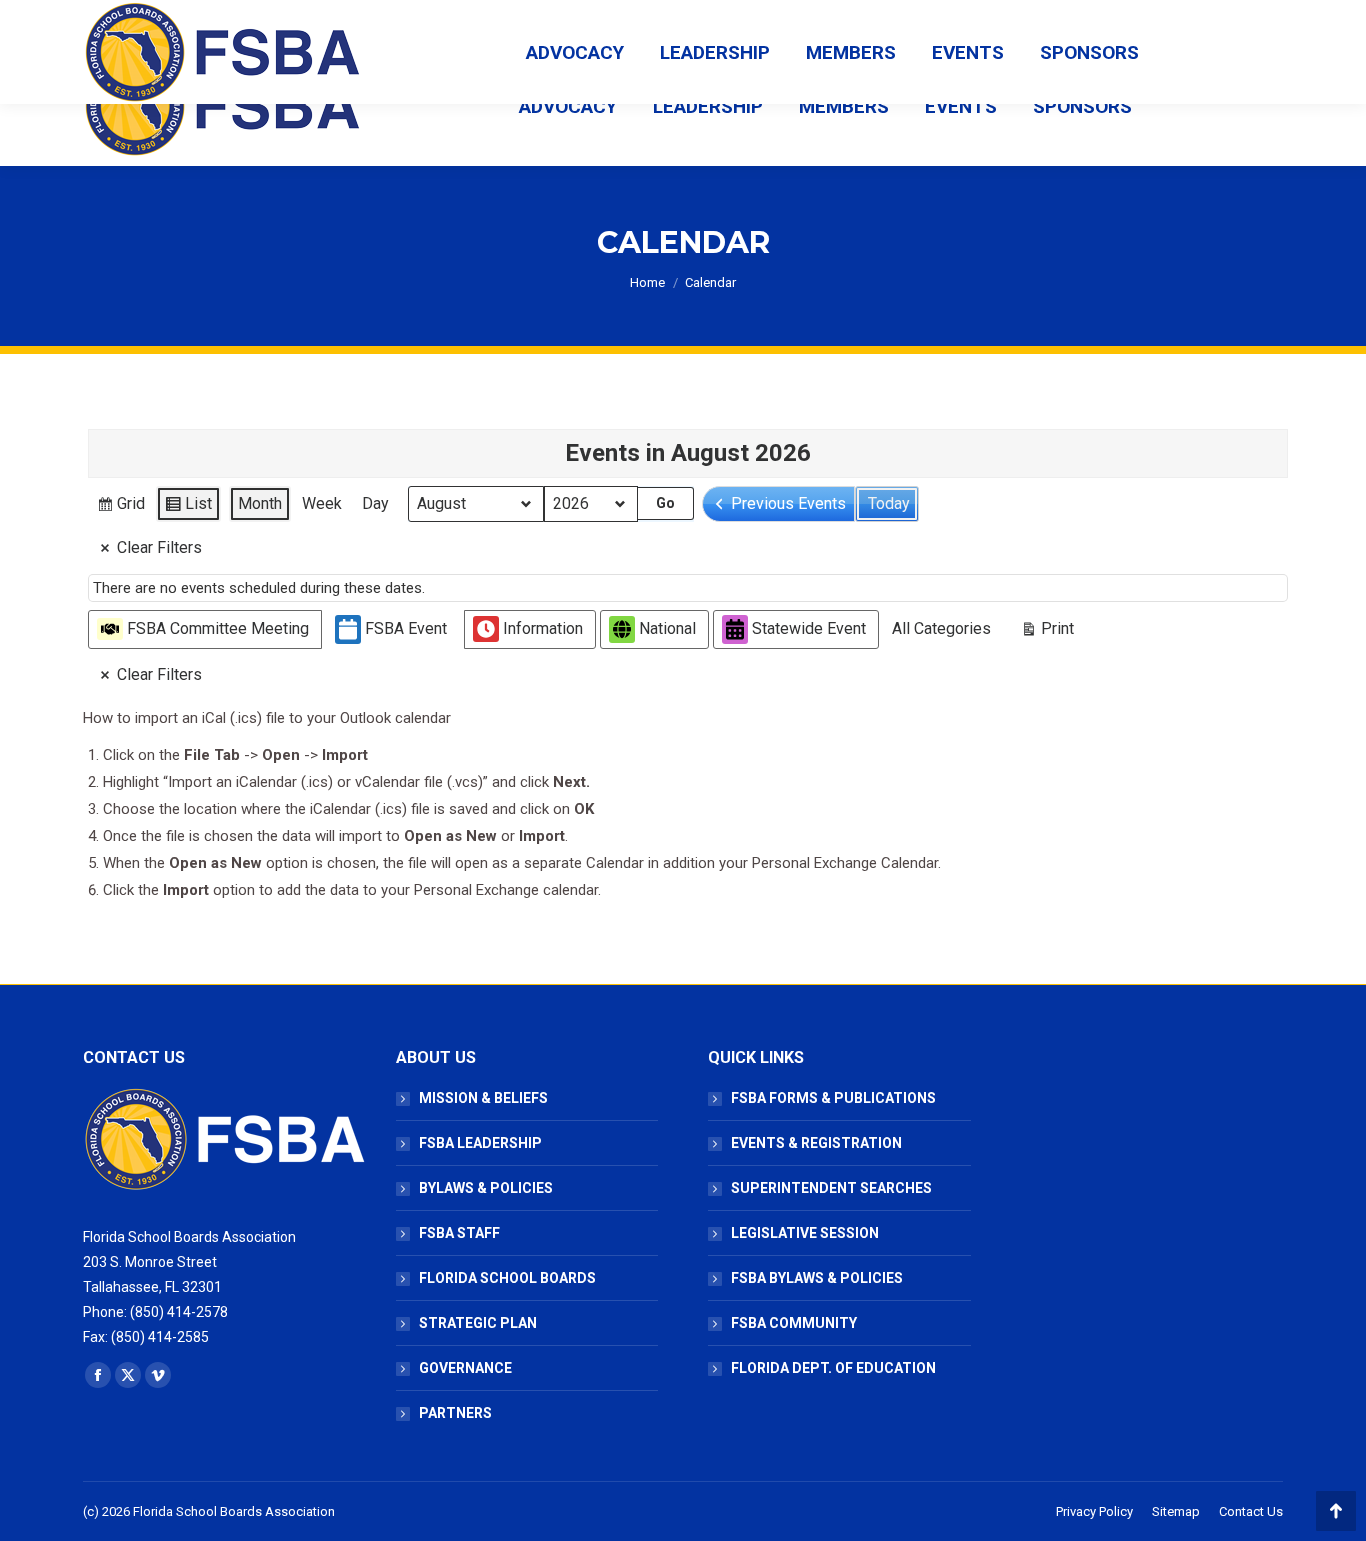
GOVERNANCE (465, 1368)
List (188, 508)
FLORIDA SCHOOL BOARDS (507, 1278)
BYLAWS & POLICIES (486, 1188)
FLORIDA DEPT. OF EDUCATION (833, 1368)
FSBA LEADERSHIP (480, 1143)
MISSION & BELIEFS (483, 1098)
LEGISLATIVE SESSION (805, 1233)
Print (1047, 633)
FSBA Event (406, 628)
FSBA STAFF (459, 1233)
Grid (120, 508)
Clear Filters (159, 547)
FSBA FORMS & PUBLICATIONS (833, 1098)
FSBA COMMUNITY (794, 1323)
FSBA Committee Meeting (218, 628)
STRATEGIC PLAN (478, 1323)
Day (375, 503)
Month (260, 503)
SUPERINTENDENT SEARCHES (831, 1188)
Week (322, 503)
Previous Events (788, 503)
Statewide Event (809, 628)
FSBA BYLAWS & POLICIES (817, 1278)
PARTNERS (455, 1413)
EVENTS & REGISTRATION (816, 1143)
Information (543, 628)
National (667, 628)
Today (889, 503)
